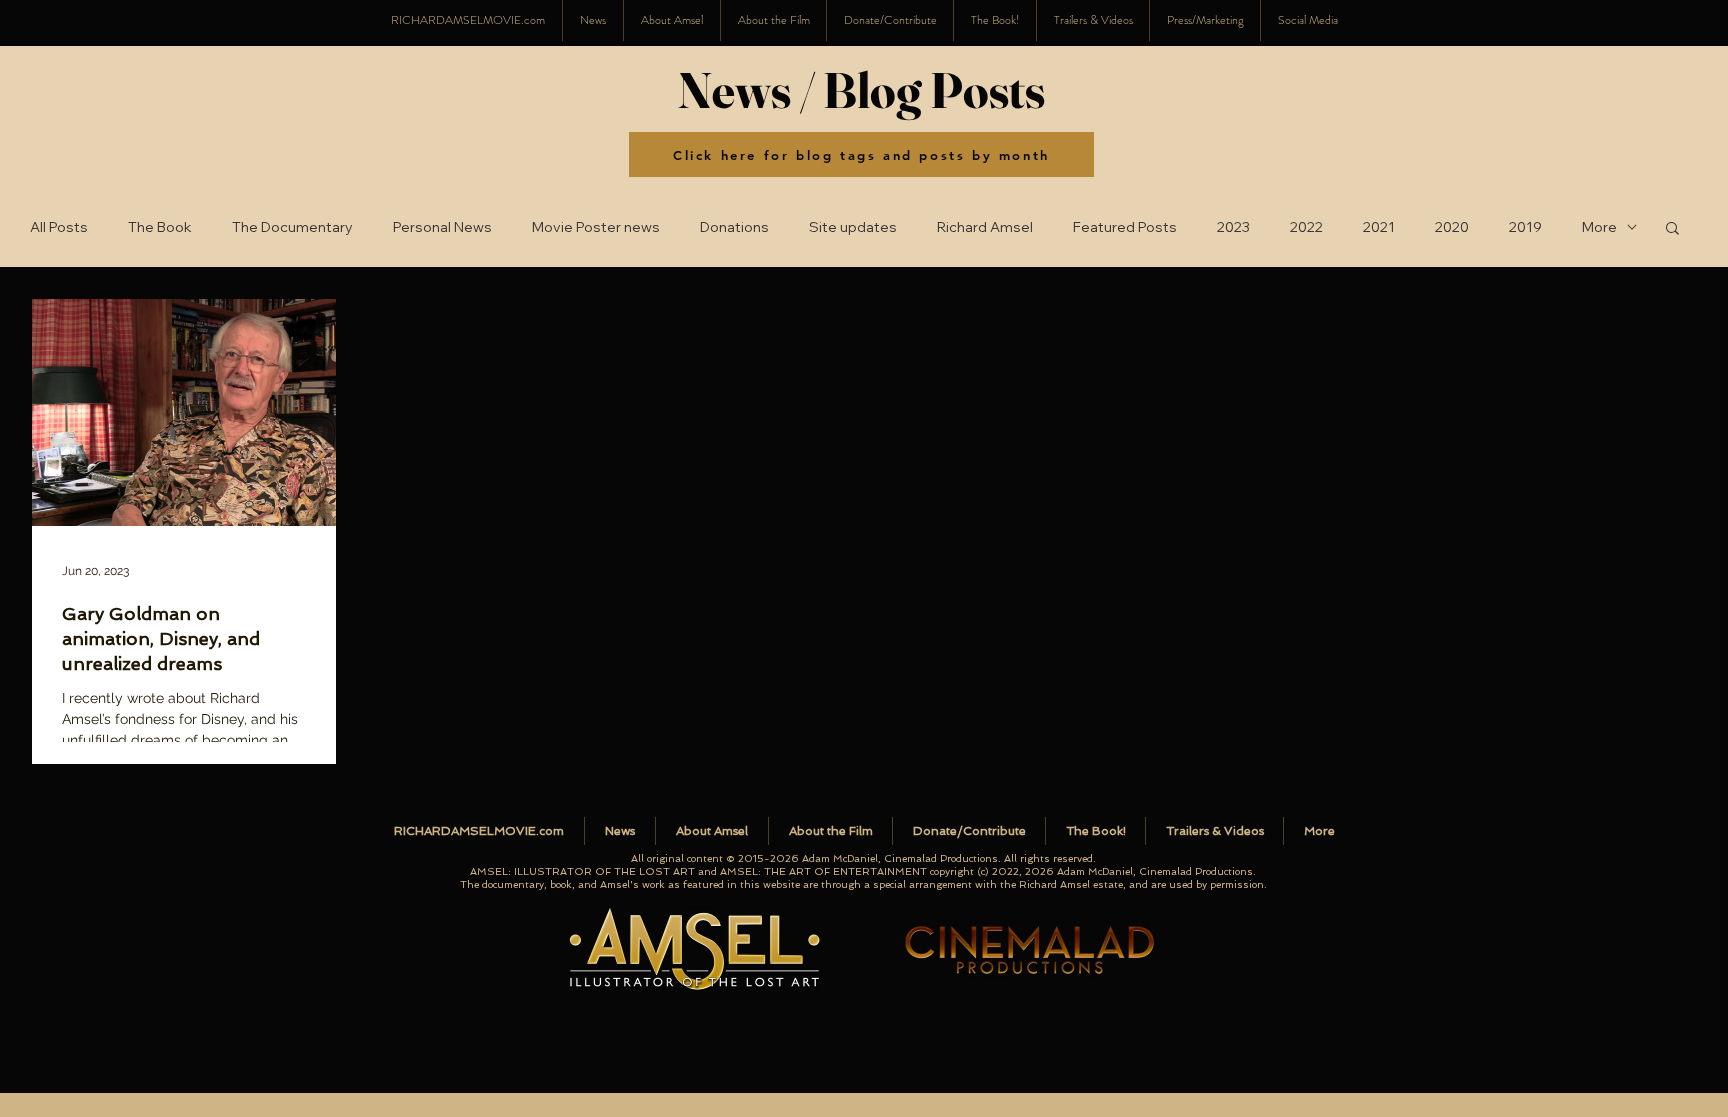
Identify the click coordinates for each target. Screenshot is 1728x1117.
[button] (1307, 20)
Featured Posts (1125, 227)
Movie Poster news (596, 227)
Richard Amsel (985, 227)
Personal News (442, 227)
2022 (1306, 227)
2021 (1379, 227)
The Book (160, 227)
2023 (1233, 227)
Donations (734, 227)
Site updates (853, 227)
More (1599, 227)
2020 (1452, 227)
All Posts (59, 227)
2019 (1525, 227)
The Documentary (292, 227)
